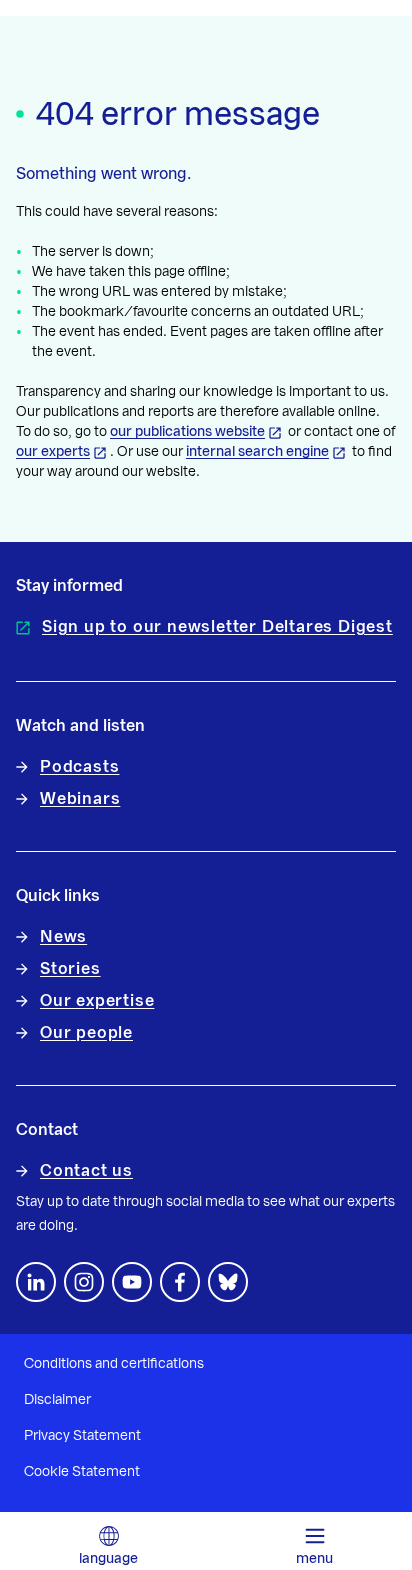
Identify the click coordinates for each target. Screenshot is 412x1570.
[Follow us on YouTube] (132, 1282)
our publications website (187, 432)
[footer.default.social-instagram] (84, 1282)
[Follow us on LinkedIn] (36, 1282)
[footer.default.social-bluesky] (228, 1282)
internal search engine (257, 452)
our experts (53, 452)
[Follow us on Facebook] (180, 1282)
